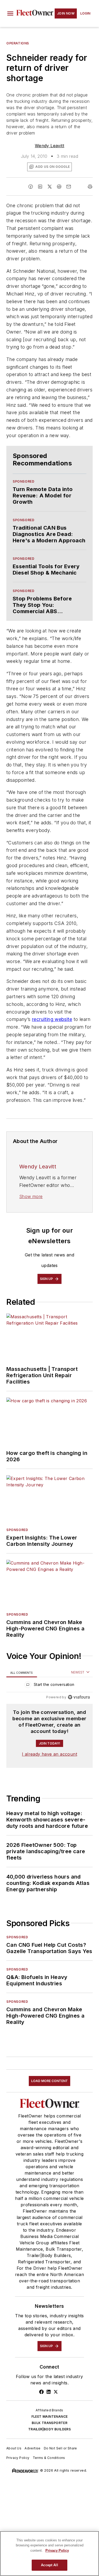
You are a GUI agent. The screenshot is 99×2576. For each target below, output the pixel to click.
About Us (14, 2448)
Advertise (33, 2448)
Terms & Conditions (49, 2458)
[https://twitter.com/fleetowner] (56, 2392)
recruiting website (52, 1019)
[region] (49, 1686)
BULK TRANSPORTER (49, 2423)
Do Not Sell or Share (60, 2448)
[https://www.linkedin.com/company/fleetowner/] (49, 2392)
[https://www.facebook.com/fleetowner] (41, 2392)
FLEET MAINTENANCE (50, 2417)
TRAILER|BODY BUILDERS (49, 2429)
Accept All (49, 2565)
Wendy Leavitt (49, 146)
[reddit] (59, 187)
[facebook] (31, 187)
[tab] (22, 1673)
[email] (69, 187)
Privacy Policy (18, 2458)
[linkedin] (40, 187)
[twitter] (50, 187)
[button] (10, 13)
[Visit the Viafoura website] (79, 1697)
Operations (18, 43)
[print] (90, 187)
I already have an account (49, 1754)
